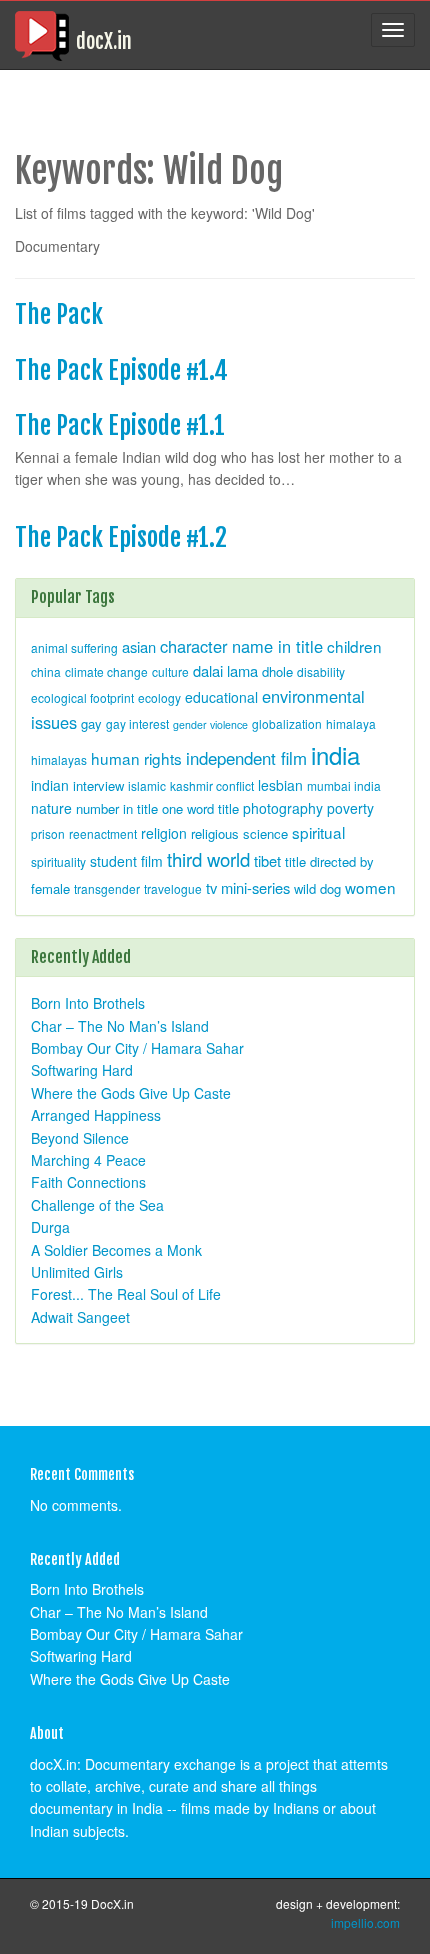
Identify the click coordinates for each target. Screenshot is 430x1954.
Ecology (159, 697)
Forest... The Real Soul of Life (126, 1294)
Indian (50, 785)
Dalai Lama (225, 670)
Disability (321, 671)
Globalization (287, 723)
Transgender (107, 888)
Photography (283, 808)
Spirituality (58, 861)
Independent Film (246, 758)
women (370, 887)
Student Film (126, 861)
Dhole (277, 671)
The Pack (59, 314)
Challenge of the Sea (97, 1205)
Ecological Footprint (82, 697)
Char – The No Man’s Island (120, 1026)
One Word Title (200, 808)
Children (354, 646)
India (335, 754)
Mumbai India (344, 785)
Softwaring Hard (82, 1070)
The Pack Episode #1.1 (120, 425)
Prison (48, 833)
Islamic (147, 785)
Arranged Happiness (96, 1115)
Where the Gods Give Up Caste (131, 1093)
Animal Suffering (74, 647)
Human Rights (136, 758)
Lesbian (280, 785)
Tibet (267, 860)
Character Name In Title (241, 646)
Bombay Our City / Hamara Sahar (137, 1048)
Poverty (350, 808)
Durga (50, 1227)
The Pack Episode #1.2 (121, 537)
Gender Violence (210, 724)
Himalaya (351, 723)
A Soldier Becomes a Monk (116, 1250)
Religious (215, 833)
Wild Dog (317, 888)
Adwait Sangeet (80, 1317)
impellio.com (365, 1922)
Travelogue (173, 888)
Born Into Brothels (88, 1003)
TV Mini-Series (248, 887)
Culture (170, 671)
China (46, 671)
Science (265, 833)
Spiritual (318, 832)
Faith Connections (88, 1182)
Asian (139, 646)
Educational (221, 697)
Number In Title (117, 808)
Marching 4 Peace (88, 1160)
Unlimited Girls (77, 1272)
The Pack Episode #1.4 (121, 370)
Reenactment (103, 833)
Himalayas (59, 759)
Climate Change (106, 671)
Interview (98, 785)
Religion (164, 833)
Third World (208, 859)
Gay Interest (137, 723)
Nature (51, 808)
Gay (91, 723)
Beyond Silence (80, 1138)
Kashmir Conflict (212, 785)
